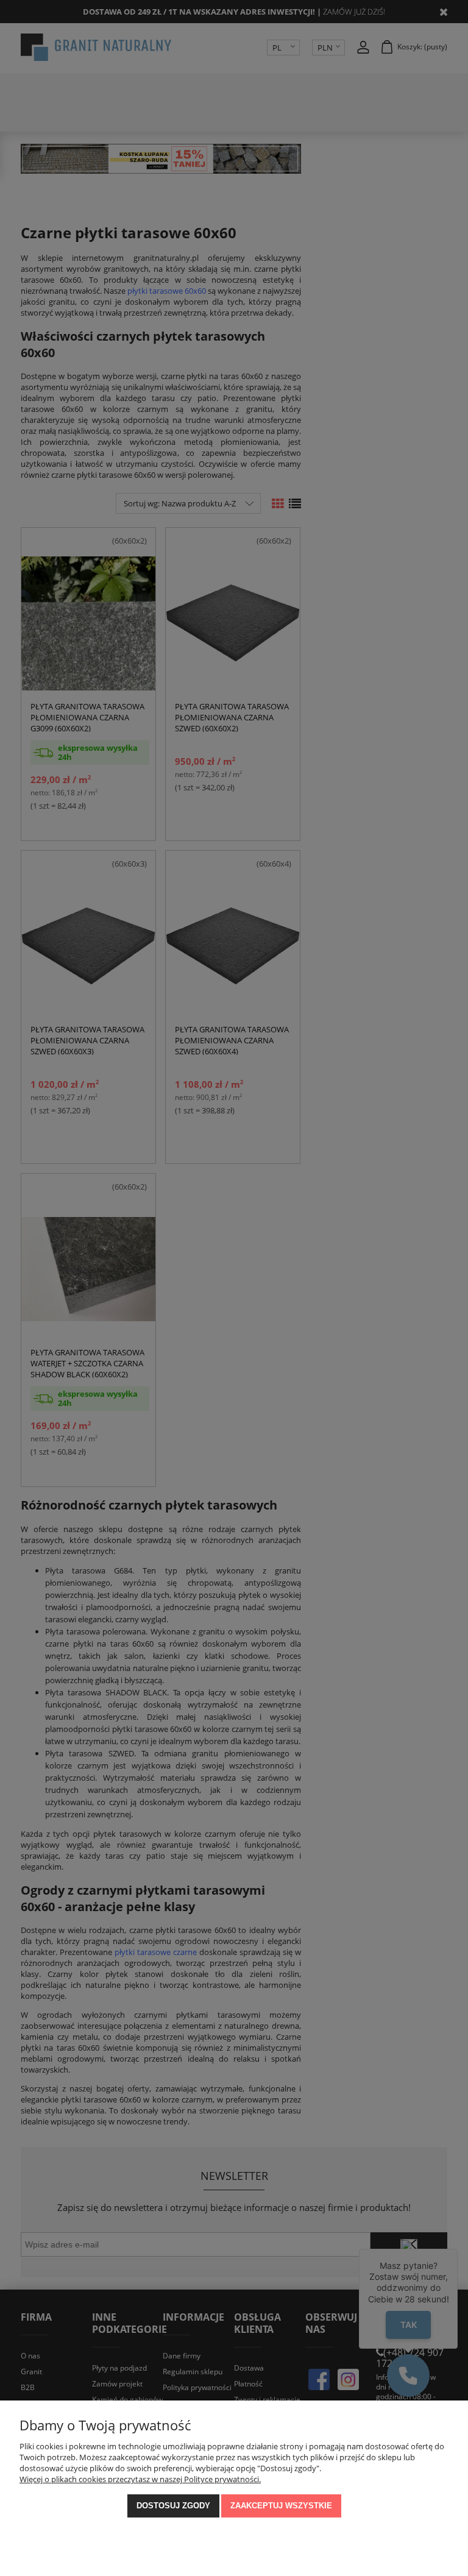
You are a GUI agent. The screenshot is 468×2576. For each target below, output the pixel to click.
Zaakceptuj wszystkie (281, 2506)
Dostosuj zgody (173, 2506)
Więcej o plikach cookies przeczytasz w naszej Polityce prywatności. (140, 2479)
